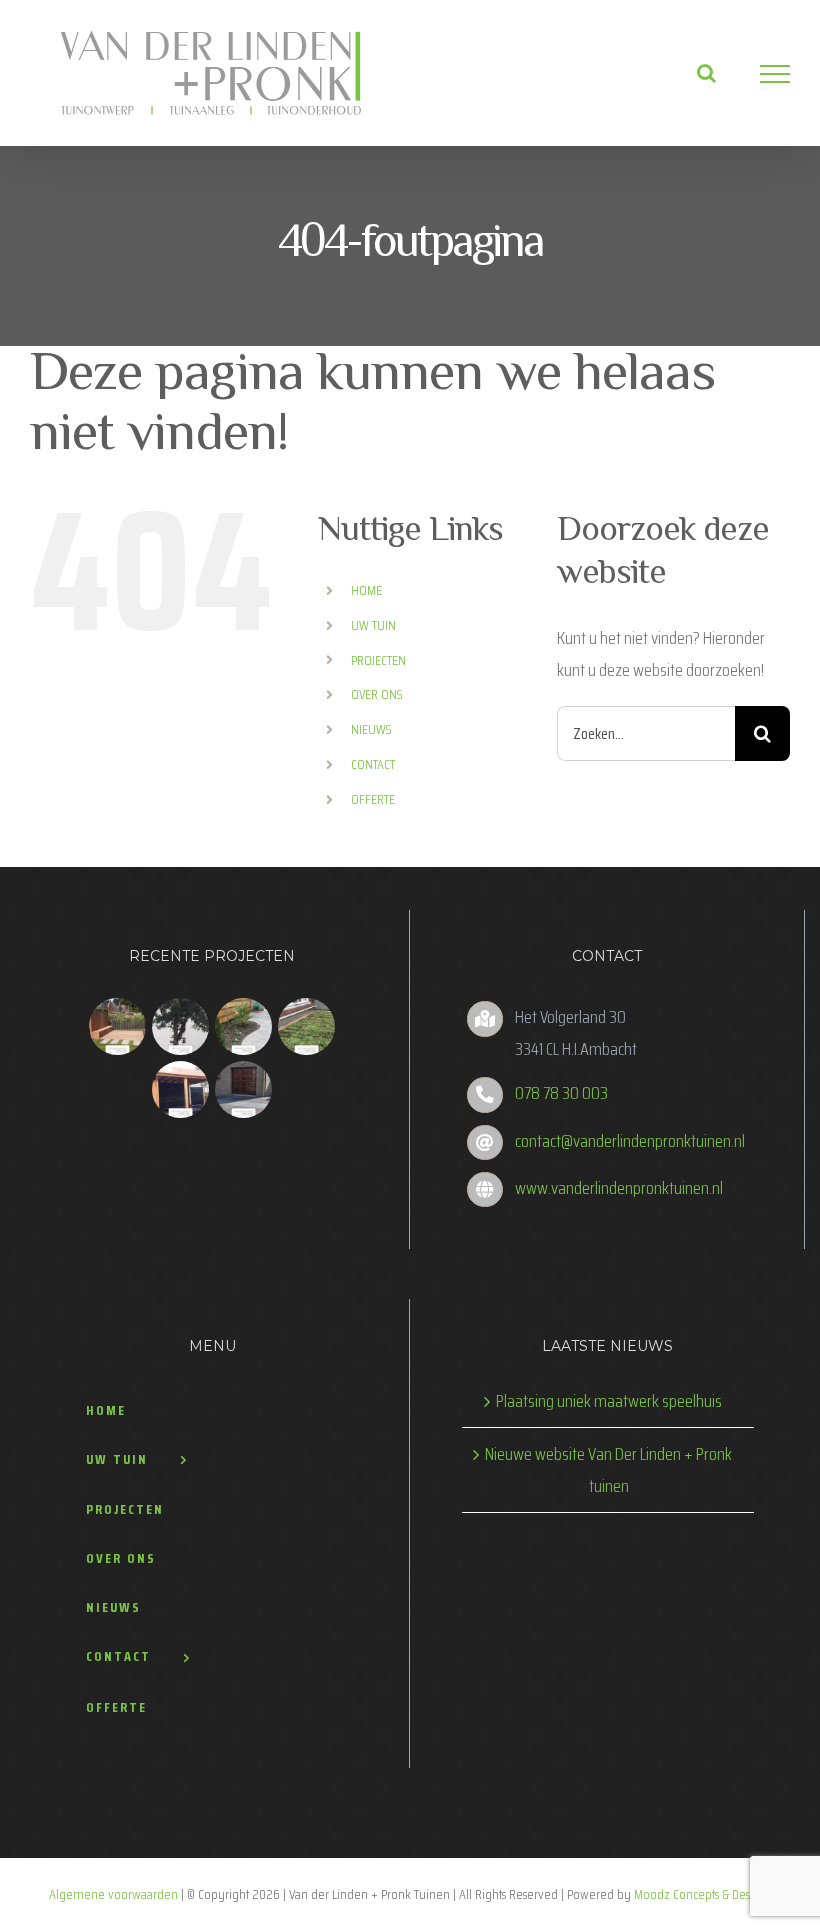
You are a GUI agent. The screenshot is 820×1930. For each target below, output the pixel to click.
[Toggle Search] (706, 73)
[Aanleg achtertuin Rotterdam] (118, 1026)
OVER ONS (377, 694)
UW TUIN (373, 625)
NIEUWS (371, 729)
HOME (366, 590)
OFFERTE (373, 799)
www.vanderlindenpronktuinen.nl (619, 1188)
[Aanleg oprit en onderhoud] (244, 1089)
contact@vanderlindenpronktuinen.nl (630, 1141)
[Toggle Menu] (775, 74)
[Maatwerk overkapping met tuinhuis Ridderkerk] (181, 1089)
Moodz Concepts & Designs (702, 1894)
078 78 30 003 (561, 1093)
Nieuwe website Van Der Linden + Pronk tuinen (608, 1470)
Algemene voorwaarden (113, 1894)
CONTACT (373, 764)
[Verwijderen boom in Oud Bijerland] (181, 1026)
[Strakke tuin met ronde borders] (244, 1026)
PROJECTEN (378, 660)
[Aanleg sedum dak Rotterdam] (307, 1026)
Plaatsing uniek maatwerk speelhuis (609, 1401)
